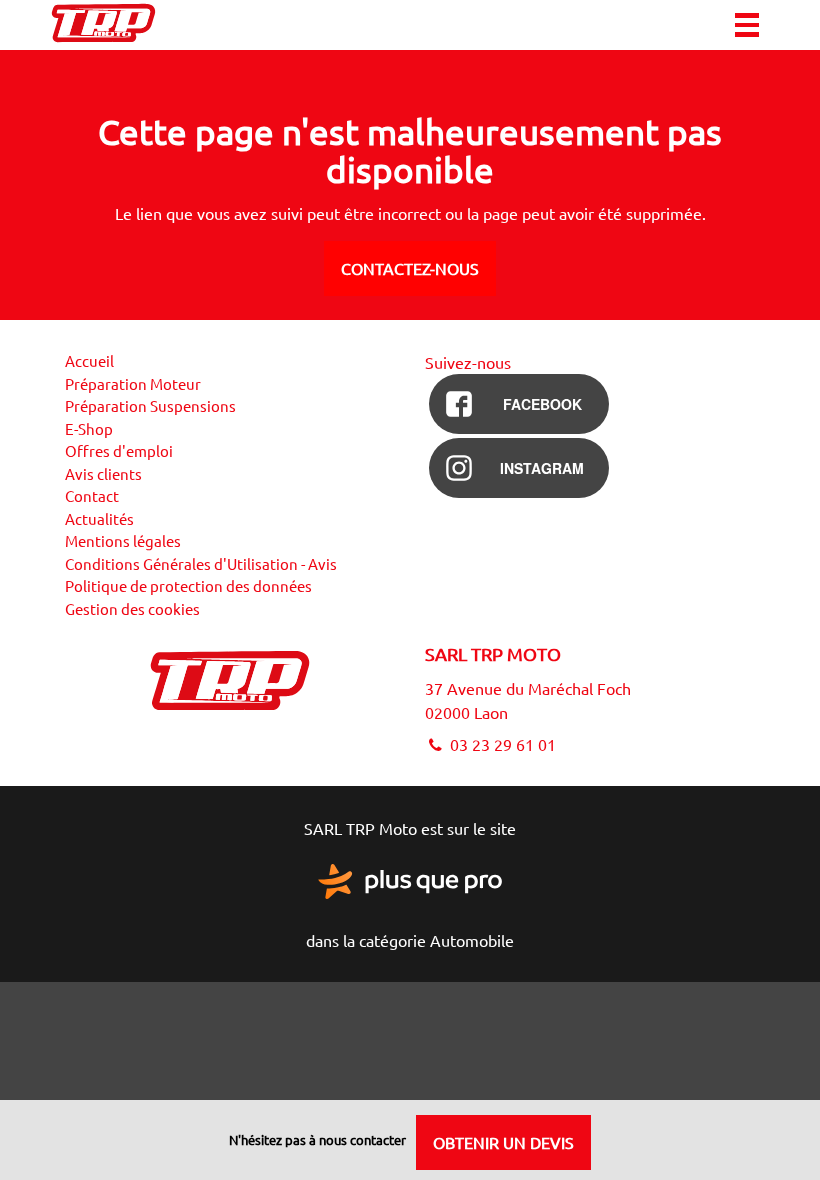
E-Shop (89, 428)
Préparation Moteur (133, 383)
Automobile (472, 940)
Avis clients (103, 473)
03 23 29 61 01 (501, 744)
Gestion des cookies (132, 608)
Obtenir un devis (503, 1142)
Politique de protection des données (188, 585)
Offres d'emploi (119, 450)
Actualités (99, 518)
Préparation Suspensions (150, 405)
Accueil (89, 360)
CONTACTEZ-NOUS (410, 268)
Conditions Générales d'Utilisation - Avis (201, 563)
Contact (92, 495)
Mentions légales (123, 540)
